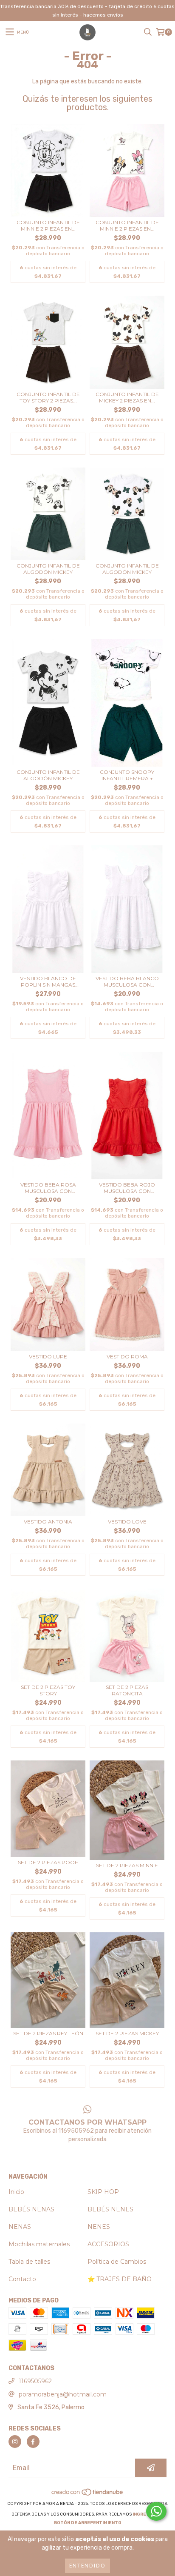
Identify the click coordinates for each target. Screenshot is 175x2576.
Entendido (87, 2566)
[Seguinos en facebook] (33, 2442)
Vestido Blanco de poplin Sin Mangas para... (48, 981)
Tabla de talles (29, 2262)
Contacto (22, 2279)
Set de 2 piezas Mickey (127, 2033)
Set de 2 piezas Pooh (48, 1862)
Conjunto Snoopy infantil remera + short (127, 775)
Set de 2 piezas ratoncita (127, 1690)
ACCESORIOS (108, 2244)
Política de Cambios (117, 2262)
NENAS (20, 2227)
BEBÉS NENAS (31, 2209)
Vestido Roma (127, 1356)
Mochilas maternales (39, 2244)
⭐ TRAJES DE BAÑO (120, 2279)
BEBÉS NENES (110, 2209)
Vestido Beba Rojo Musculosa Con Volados (127, 1188)
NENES (99, 2227)
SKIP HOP (103, 2192)
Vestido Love (127, 1522)
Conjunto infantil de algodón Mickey (48, 569)
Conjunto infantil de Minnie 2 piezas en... (48, 225)
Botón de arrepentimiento (88, 2523)
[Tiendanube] (88, 2495)
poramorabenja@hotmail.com (63, 2394)
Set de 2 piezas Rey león (48, 2033)
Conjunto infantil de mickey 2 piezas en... (127, 397)
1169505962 (35, 2381)
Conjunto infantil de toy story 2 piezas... (48, 397)
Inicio (16, 2192)
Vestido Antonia (48, 1522)
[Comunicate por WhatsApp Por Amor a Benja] (156, 2511)
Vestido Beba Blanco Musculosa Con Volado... (127, 981)
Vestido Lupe (48, 1356)
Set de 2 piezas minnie (127, 1865)
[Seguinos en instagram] (15, 2442)
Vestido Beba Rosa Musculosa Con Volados (48, 1188)
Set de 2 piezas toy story (48, 1690)
